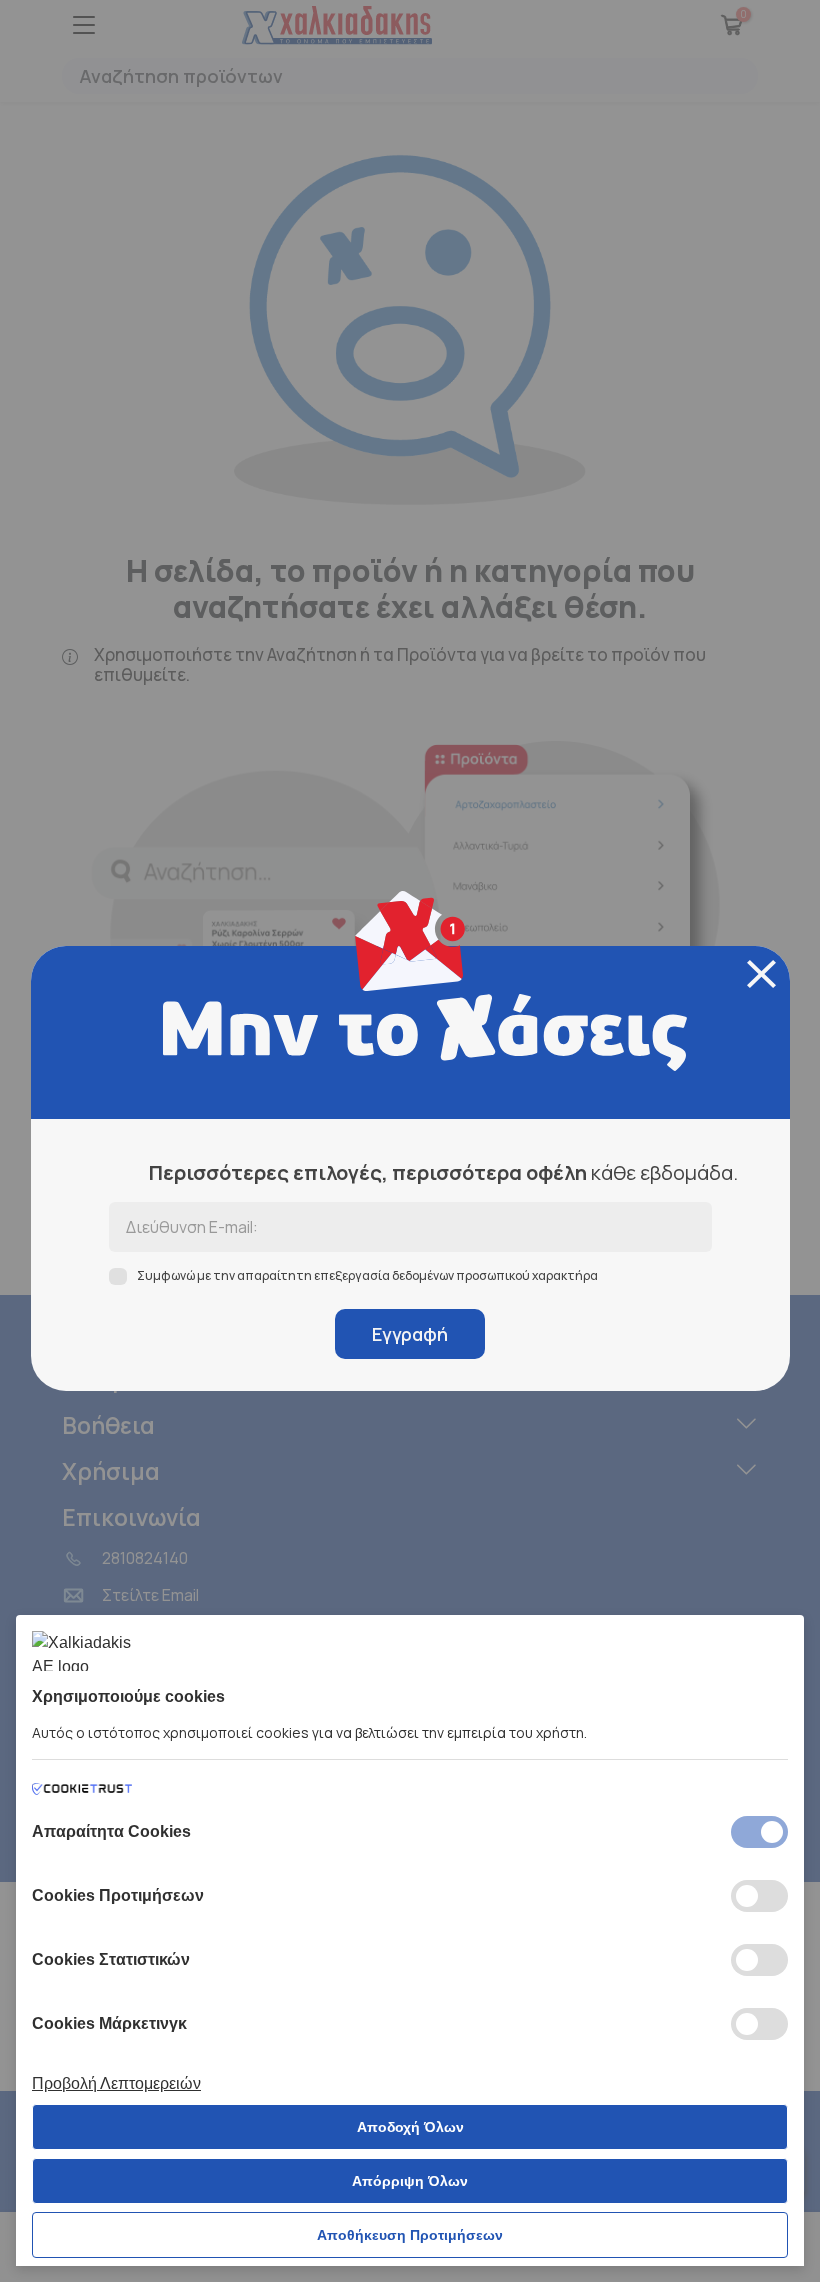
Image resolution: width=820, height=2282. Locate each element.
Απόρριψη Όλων (410, 2181)
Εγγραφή (410, 1334)
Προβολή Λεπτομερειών (116, 2083)
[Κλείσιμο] (761, 974)
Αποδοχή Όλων (410, 2127)
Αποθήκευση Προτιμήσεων (410, 2235)
